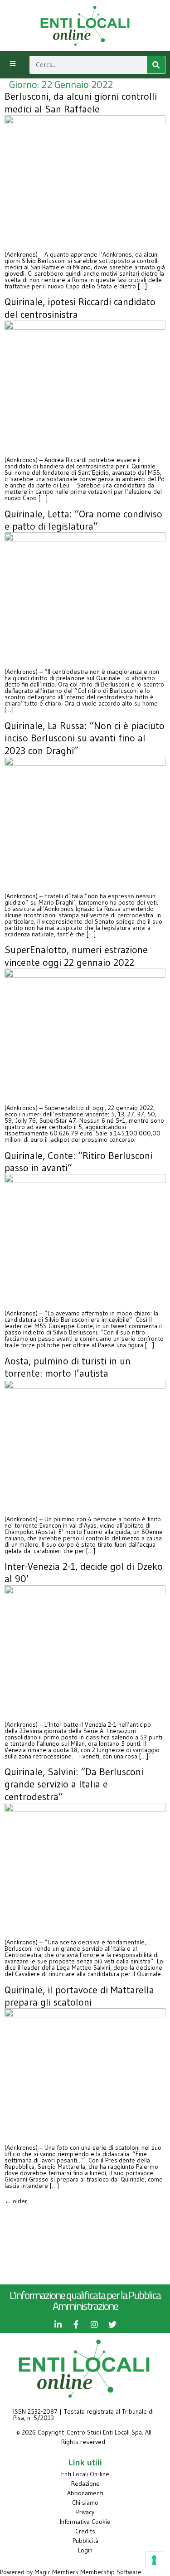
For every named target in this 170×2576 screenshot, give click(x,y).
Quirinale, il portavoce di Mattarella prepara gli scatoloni (79, 1996)
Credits (85, 2531)
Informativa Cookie (85, 2522)
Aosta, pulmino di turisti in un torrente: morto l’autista (68, 1367)
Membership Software (111, 2572)
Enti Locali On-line (85, 2474)
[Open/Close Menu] (12, 64)
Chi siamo (85, 2503)
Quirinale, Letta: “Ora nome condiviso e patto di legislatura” (83, 520)
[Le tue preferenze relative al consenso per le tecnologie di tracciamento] (154, 2560)
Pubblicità (85, 2541)
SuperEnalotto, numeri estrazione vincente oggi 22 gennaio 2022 (76, 956)
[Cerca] (156, 65)
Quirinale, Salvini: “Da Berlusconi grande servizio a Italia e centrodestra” (74, 1784)
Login (85, 2550)
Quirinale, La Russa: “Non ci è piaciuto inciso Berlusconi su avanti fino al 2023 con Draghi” (85, 738)
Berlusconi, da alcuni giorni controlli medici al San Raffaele (81, 102)
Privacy (85, 2512)
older (16, 2201)
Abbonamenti (85, 2493)
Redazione (85, 2483)
